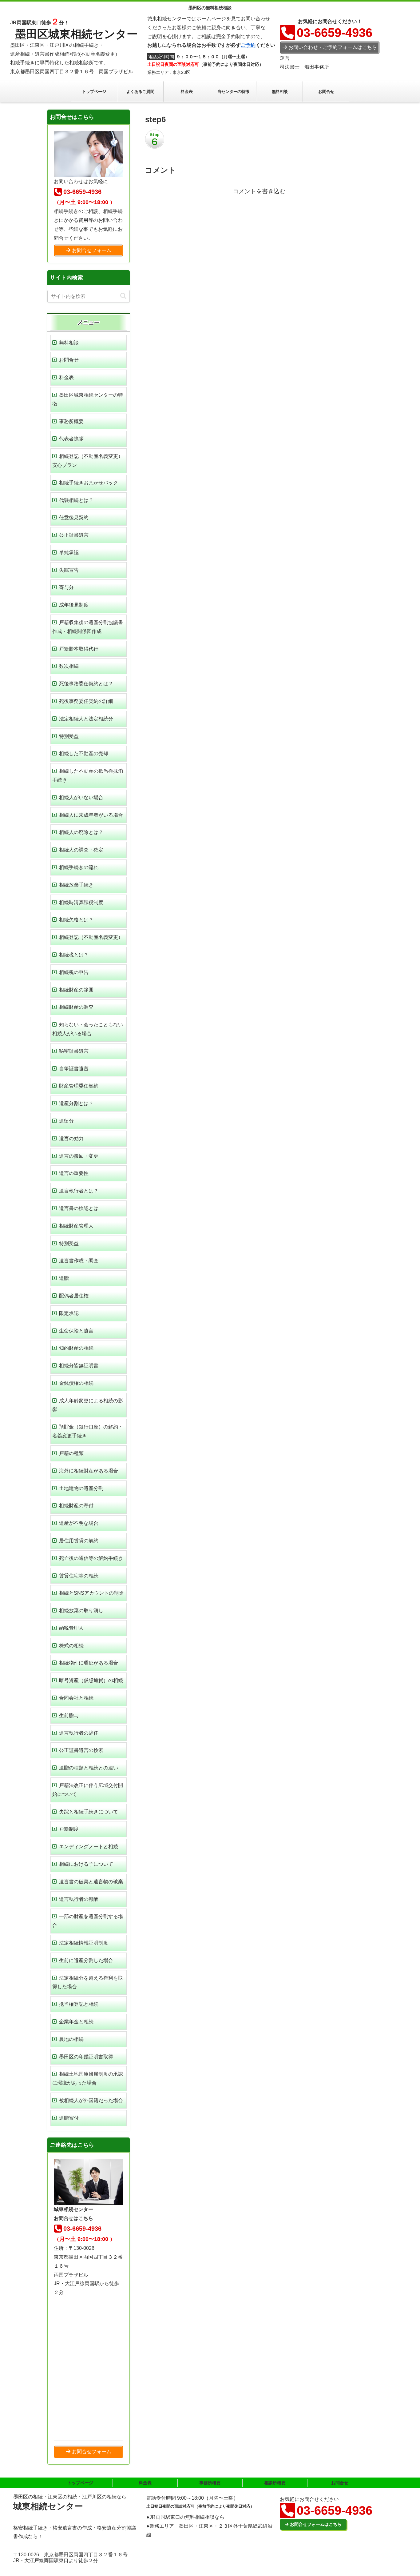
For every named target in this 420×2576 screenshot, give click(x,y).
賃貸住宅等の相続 (79, 1576)
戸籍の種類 (71, 1453)
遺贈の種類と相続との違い (89, 1768)
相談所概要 (275, 2483)
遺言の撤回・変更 (79, 1156)
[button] (123, 296)
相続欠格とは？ (76, 920)
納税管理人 (71, 1628)
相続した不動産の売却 (84, 753)
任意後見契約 (74, 517)
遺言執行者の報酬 (79, 1899)
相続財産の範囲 (76, 990)
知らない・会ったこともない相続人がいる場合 (88, 1029)
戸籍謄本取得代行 (79, 649)
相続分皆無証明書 (79, 1366)
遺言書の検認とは (79, 1208)
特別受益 (69, 736)
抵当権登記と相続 (79, 2004)
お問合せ (69, 360)
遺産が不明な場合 (79, 1523)
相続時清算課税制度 (81, 902)
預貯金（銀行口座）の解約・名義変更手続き (88, 1431)
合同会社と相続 (76, 1698)
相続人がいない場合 (81, 797)
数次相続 (69, 666)
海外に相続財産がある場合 (89, 1471)
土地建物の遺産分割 (81, 1488)
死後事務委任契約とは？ (86, 684)
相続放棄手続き (76, 885)
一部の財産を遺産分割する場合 (88, 1921)
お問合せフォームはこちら (316, 2524)
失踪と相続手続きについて (89, 1812)
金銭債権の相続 (76, 1383)
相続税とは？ (74, 955)
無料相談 (69, 343)
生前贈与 (69, 1715)
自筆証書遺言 (74, 1069)
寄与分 (66, 587)
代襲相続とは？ (76, 500)
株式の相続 (71, 1646)
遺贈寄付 (69, 2118)
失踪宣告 (69, 570)
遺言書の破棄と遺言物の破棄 (91, 1882)
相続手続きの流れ (79, 867)
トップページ (80, 2483)
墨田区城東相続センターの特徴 (88, 399)
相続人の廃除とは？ (81, 832)
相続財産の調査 (76, 1007)
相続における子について (86, 1864)
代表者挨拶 (71, 439)
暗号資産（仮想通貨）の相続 (91, 1680)
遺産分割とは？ (76, 1103)
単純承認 (69, 553)
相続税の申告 (74, 972)
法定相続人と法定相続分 (86, 719)
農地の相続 (71, 2039)
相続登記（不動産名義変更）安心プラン (88, 461)
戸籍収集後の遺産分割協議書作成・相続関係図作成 (88, 627)
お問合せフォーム (92, 250)
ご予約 (248, 45)
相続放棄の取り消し (81, 1611)
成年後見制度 (74, 605)
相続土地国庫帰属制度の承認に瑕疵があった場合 (88, 2078)
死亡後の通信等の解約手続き (91, 1558)
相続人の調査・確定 (81, 850)
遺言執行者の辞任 (79, 1733)
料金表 (66, 377)
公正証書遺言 (74, 535)
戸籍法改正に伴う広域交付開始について (88, 1790)
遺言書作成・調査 (79, 1261)
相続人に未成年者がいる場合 (91, 815)
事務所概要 (71, 421)
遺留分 (66, 1121)
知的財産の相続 (76, 1348)
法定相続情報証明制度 (84, 1943)
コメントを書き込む (259, 191)
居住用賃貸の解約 (79, 1541)
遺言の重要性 (74, 1173)
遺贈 (64, 1278)
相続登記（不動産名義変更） (91, 937)
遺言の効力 (71, 1138)
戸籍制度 (69, 1829)
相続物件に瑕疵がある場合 (89, 1663)
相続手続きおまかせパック (89, 483)
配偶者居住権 (74, 1296)
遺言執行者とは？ (79, 1191)
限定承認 (69, 1313)
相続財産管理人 (76, 1226)
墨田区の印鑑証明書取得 (86, 2057)
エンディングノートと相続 (89, 1847)
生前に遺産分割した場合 (86, 1960)
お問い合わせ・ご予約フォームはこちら (333, 47)
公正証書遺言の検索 (81, 1750)
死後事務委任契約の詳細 (86, 701)
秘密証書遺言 (74, 1051)
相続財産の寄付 (76, 1506)
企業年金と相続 (76, 2022)
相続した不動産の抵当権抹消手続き (88, 775)
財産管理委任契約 (79, 1086)
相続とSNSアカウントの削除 (91, 1593)
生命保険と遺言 (76, 1331)
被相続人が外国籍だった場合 (91, 2100)
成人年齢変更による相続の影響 (88, 1405)
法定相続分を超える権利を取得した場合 (88, 1982)
